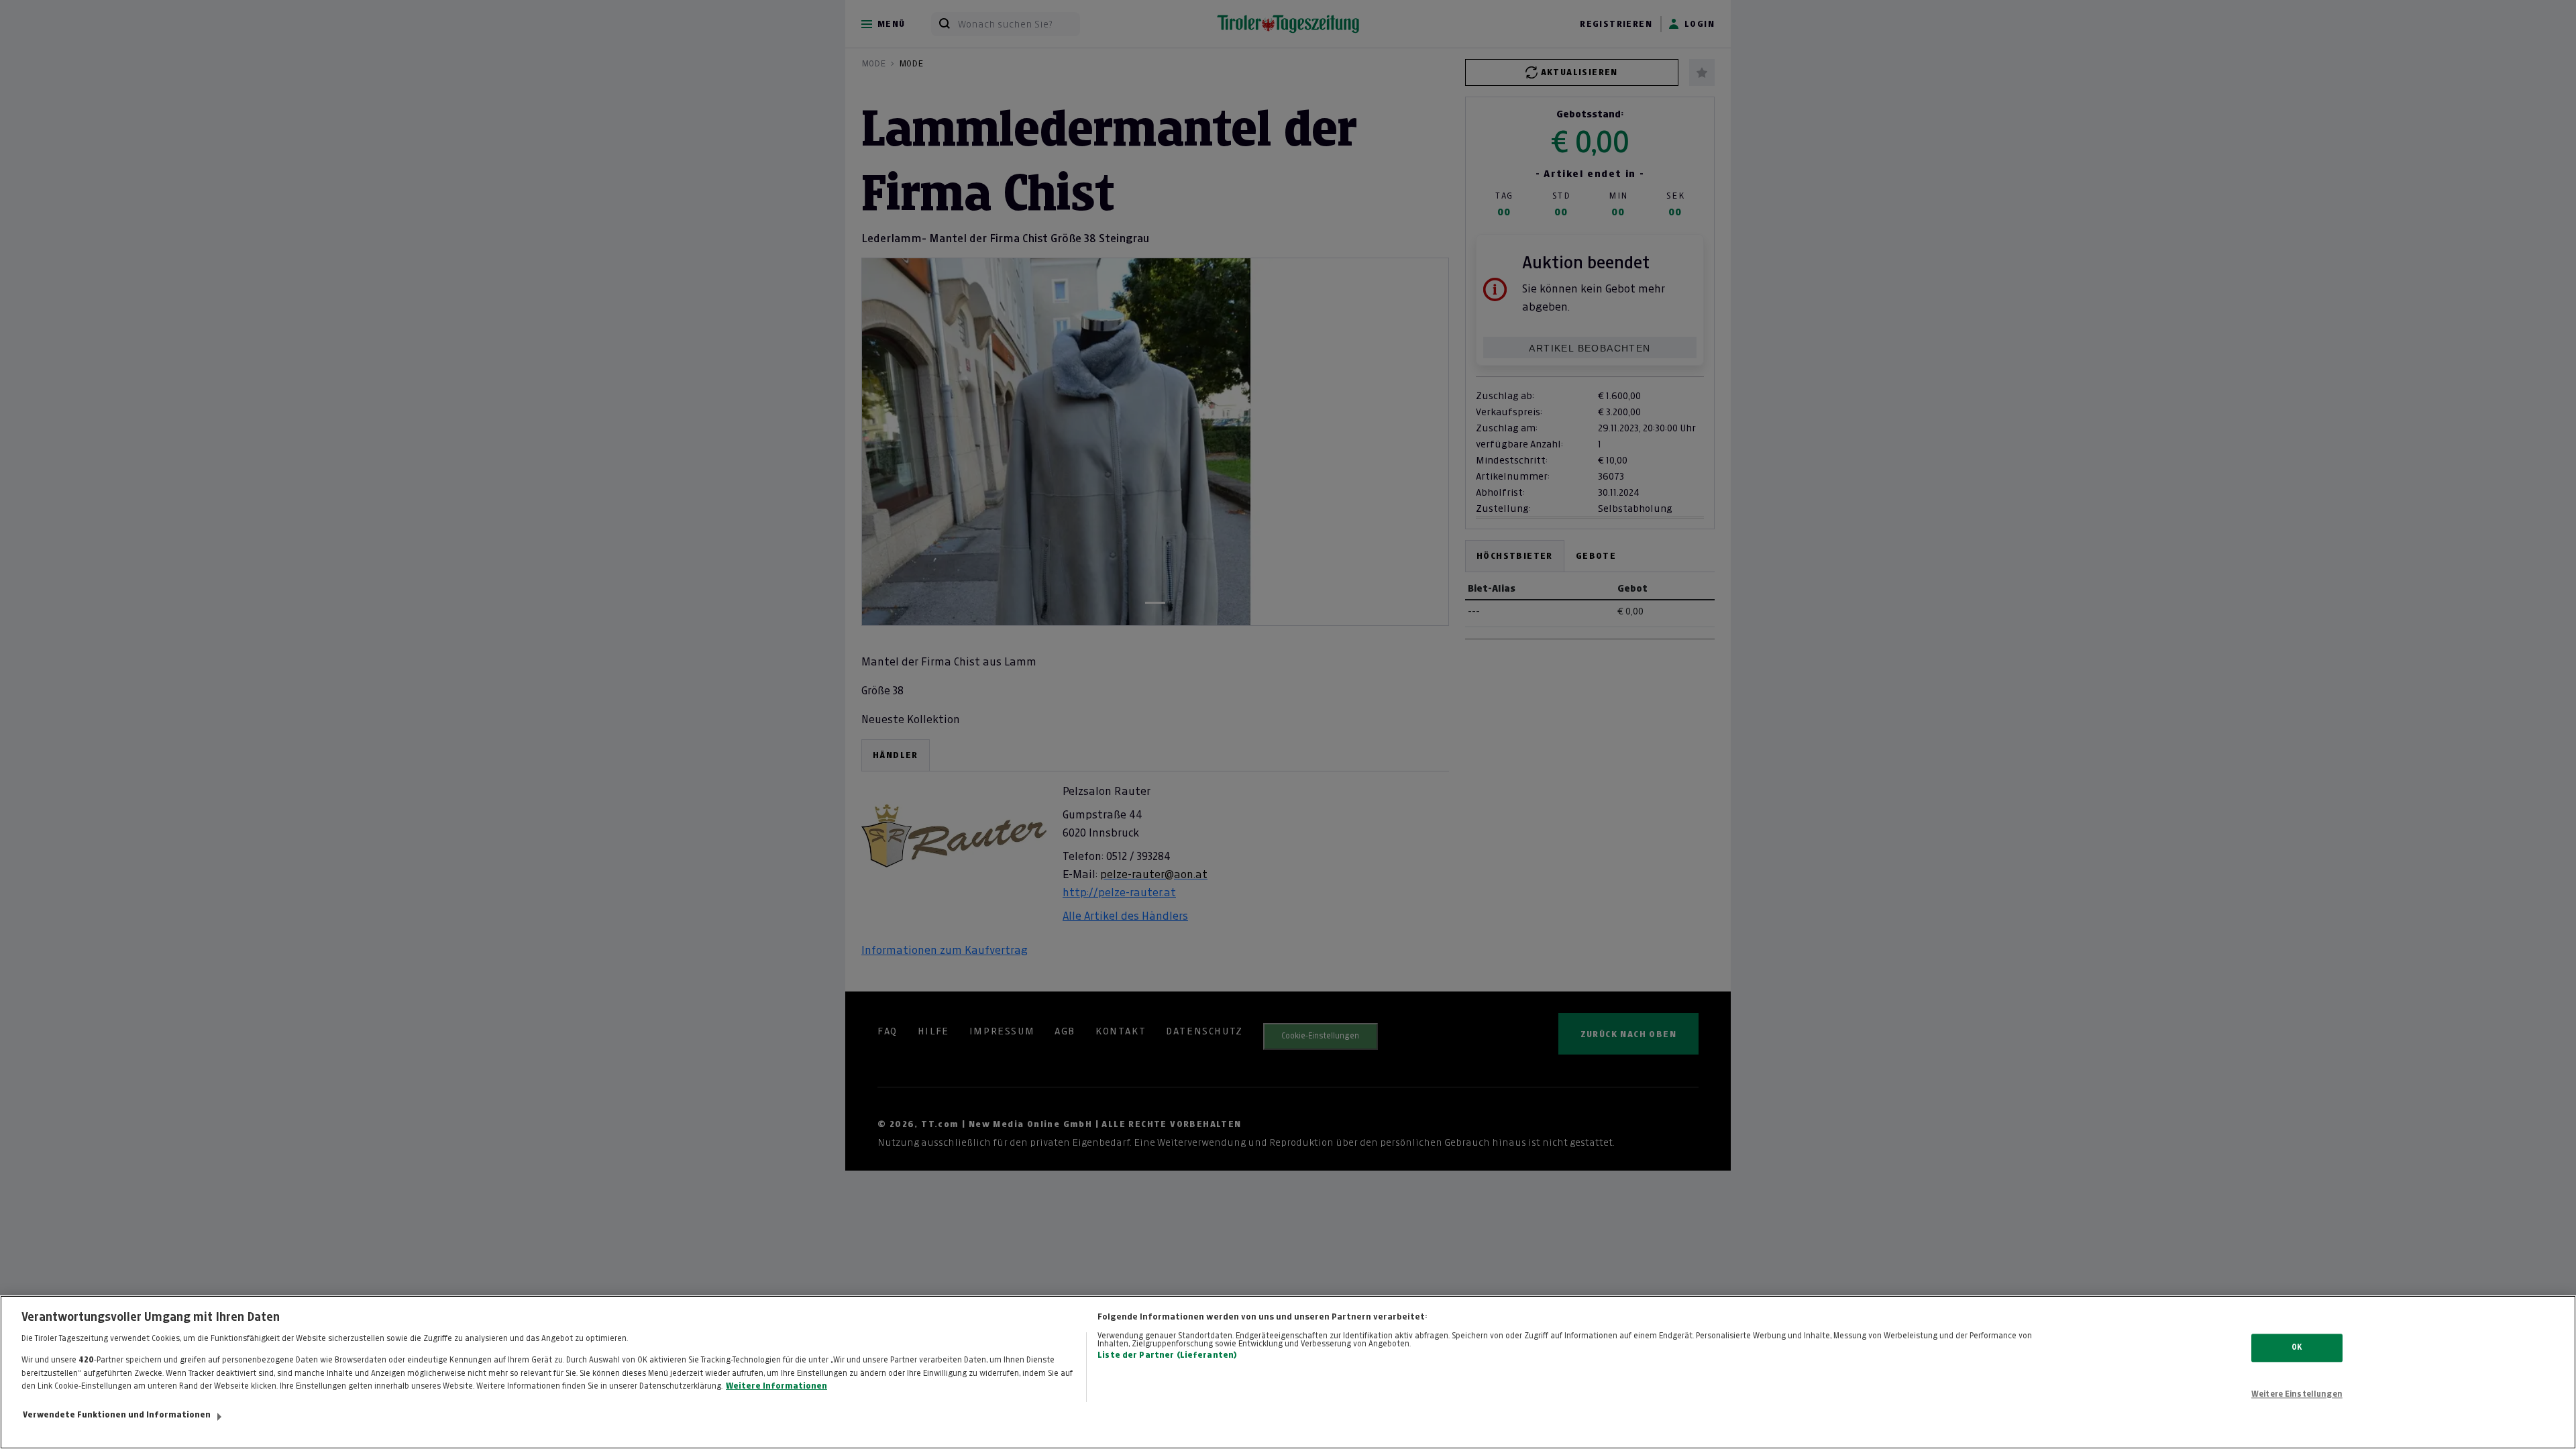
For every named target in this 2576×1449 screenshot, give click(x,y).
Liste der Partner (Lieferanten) (1167, 1355)
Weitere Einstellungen (2297, 1394)
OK (2297, 1348)
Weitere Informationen (776, 1386)
